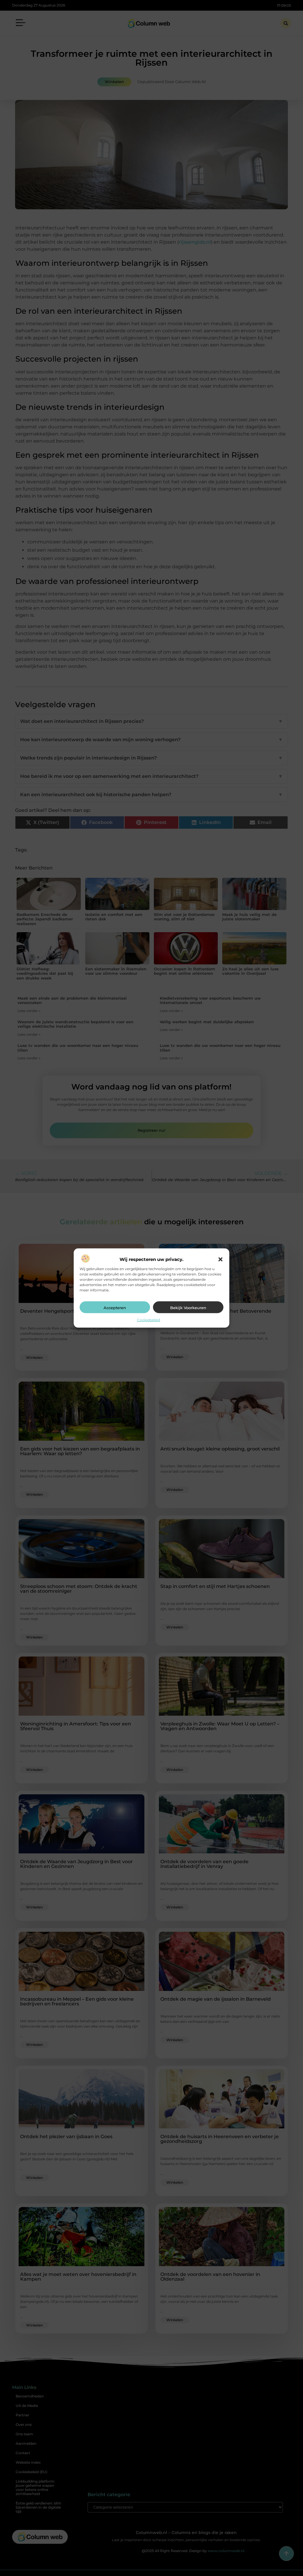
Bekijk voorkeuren (188, 1308)
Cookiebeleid (149, 1320)
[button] (220, 1259)
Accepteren (115, 1308)
